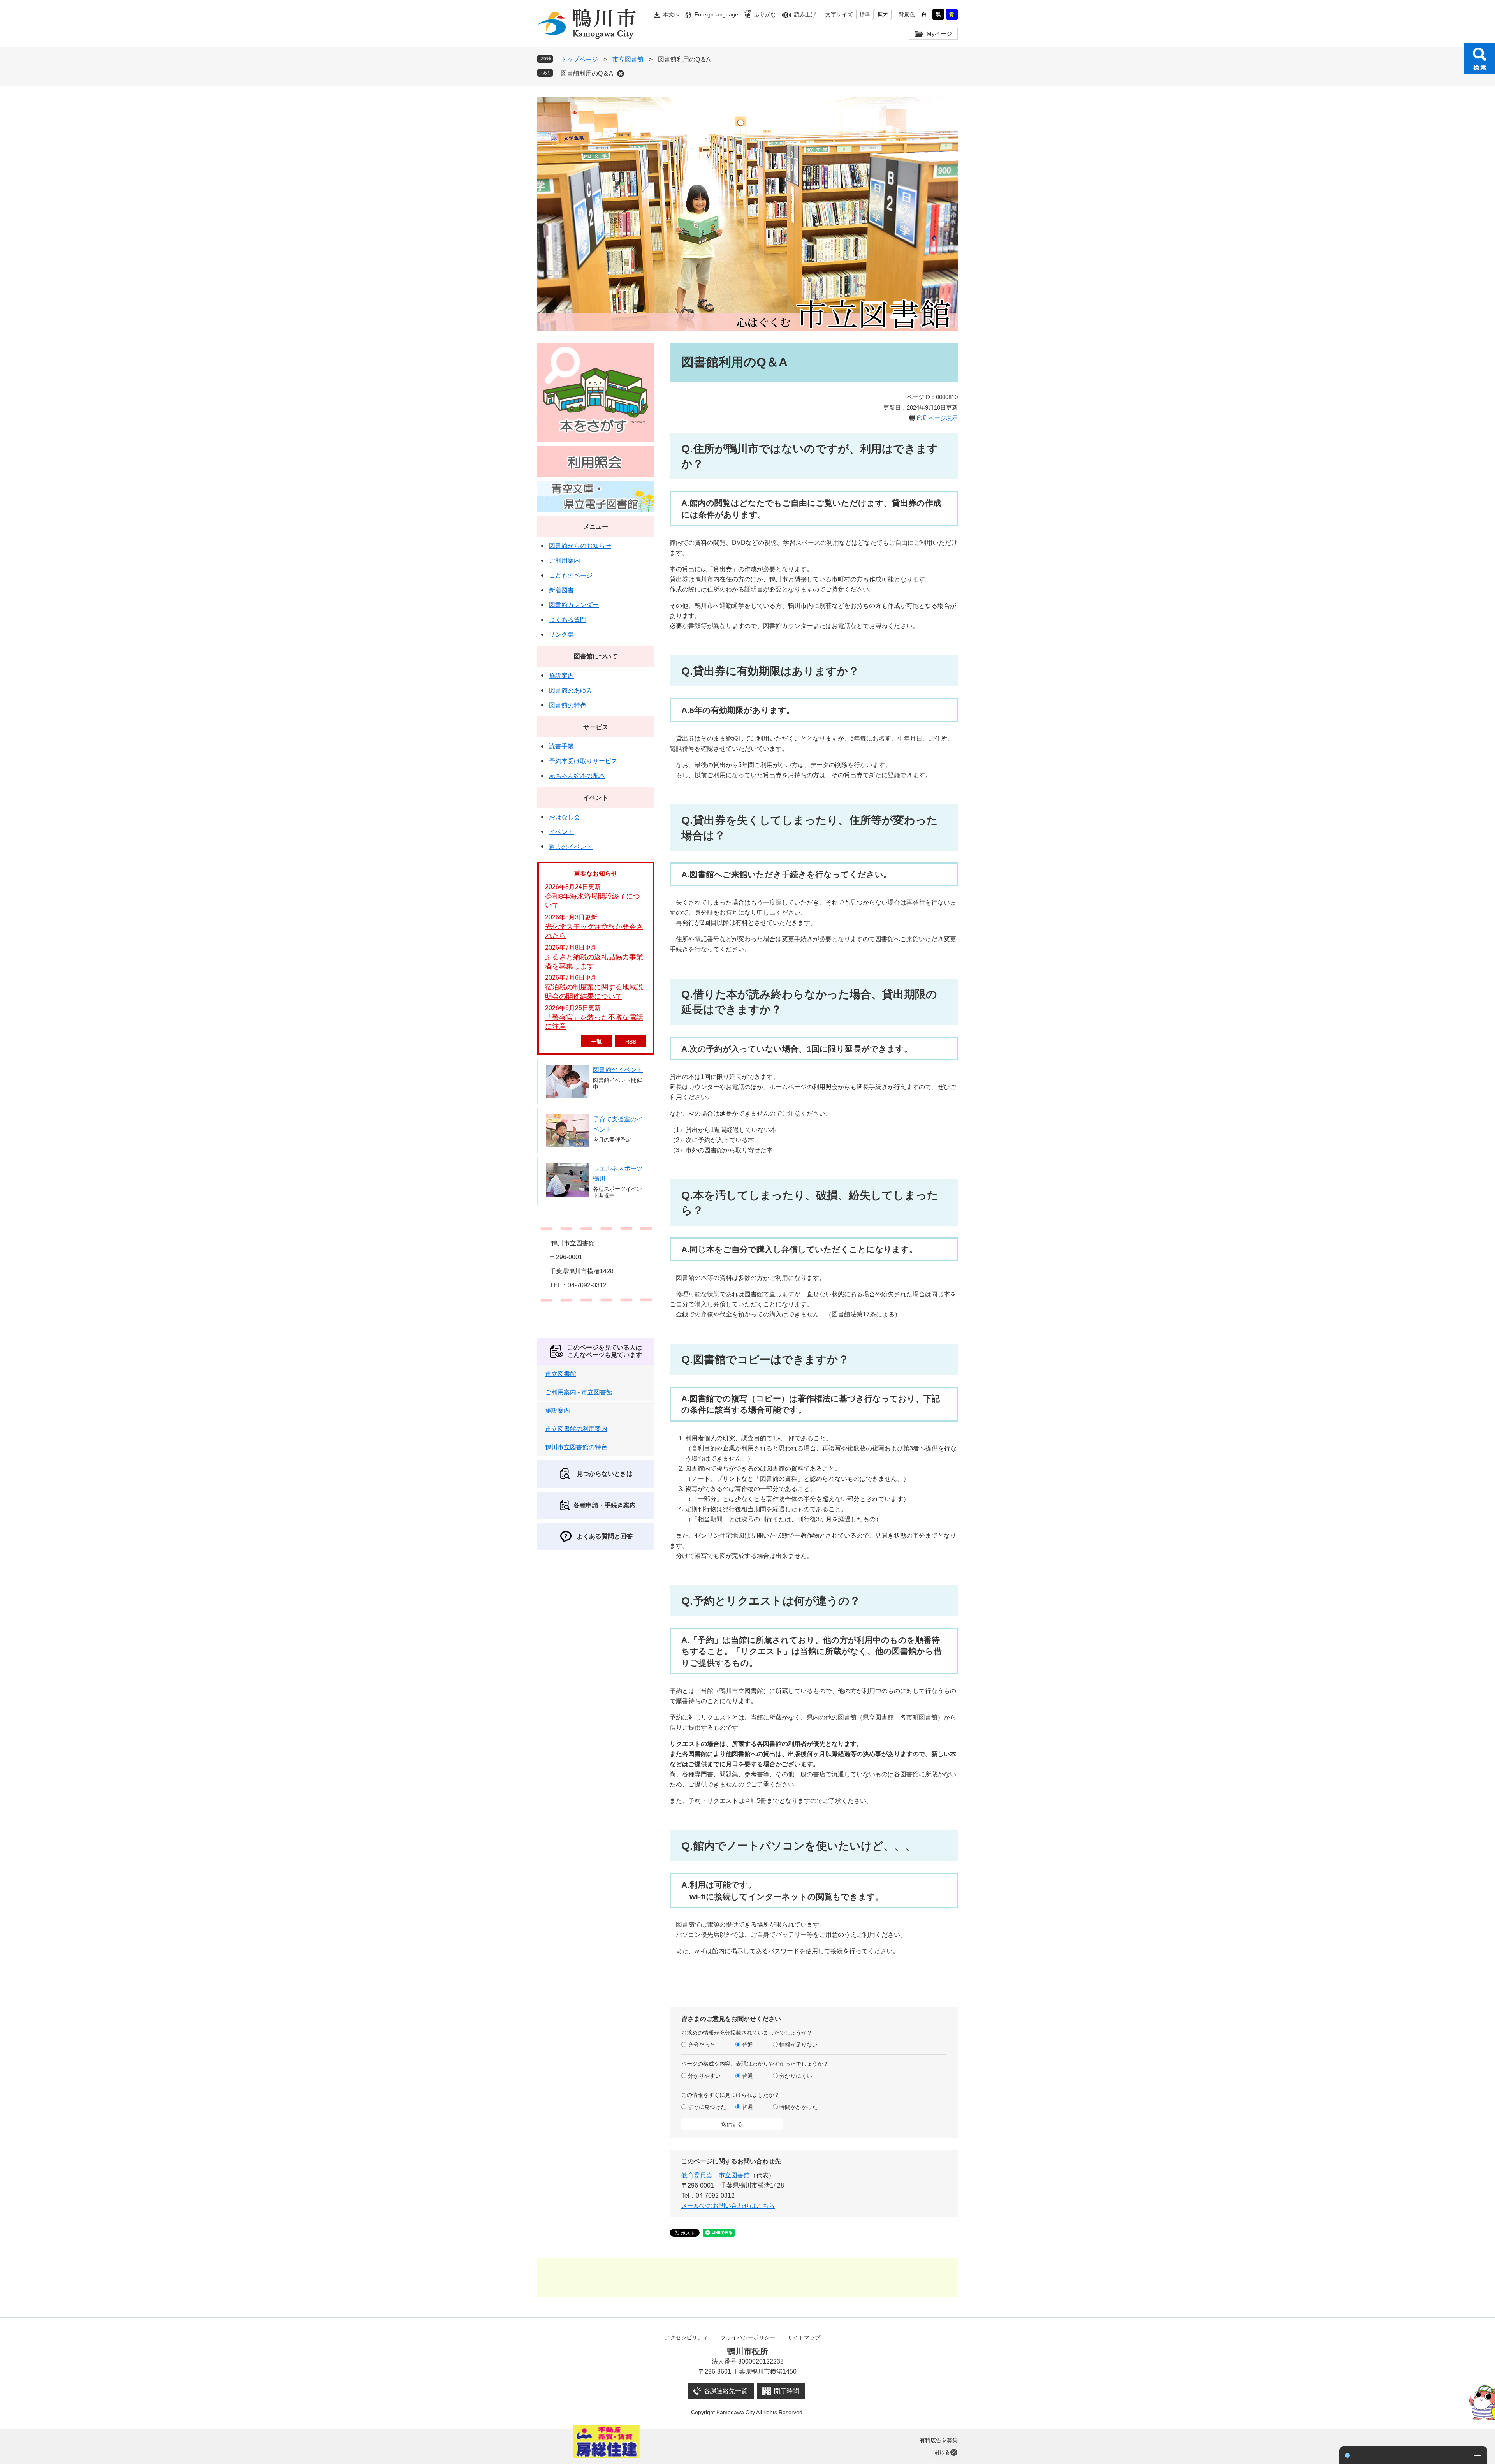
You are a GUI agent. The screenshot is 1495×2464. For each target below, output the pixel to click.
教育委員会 (697, 2175)
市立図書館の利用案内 (576, 1429)
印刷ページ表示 (937, 418)
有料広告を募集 (939, 2440)
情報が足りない (799, 2045)
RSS (631, 1042)
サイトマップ (804, 2337)
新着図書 (561, 590)
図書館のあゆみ (571, 691)
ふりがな (765, 14)
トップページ (579, 59)
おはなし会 (565, 817)
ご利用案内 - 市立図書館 (579, 1392)
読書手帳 (561, 746)
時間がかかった (799, 2107)
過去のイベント (571, 847)
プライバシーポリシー (748, 2337)
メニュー (596, 527)
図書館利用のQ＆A (587, 73)
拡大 (883, 14)
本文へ (671, 14)
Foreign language (716, 14)
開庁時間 (786, 2391)
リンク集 (561, 634)
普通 (747, 2045)
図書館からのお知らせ (580, 546)
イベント (596, 798)
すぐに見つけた (707, 2107)
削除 (621, 74)
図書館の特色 (568, 705)
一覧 (596, 1042)
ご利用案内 (565, 561)
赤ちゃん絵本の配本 (577, 776)
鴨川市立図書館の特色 (576, 1447)
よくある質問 (568, 620)
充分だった (702, 2045)
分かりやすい (704, 2076)
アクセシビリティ (686, 2337)
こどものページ (571, 575)
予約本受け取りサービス (583, 761)
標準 (865, 14)
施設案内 (561, 676)
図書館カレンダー (574, 605)
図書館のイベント (618, 1070)
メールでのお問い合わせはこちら (728, 2206)
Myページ (939, 34)
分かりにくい (796, 2076)
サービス (596, 727)
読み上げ (805, 14)
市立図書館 (628, 59)
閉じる (942, 2452)
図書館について (596, 656)
